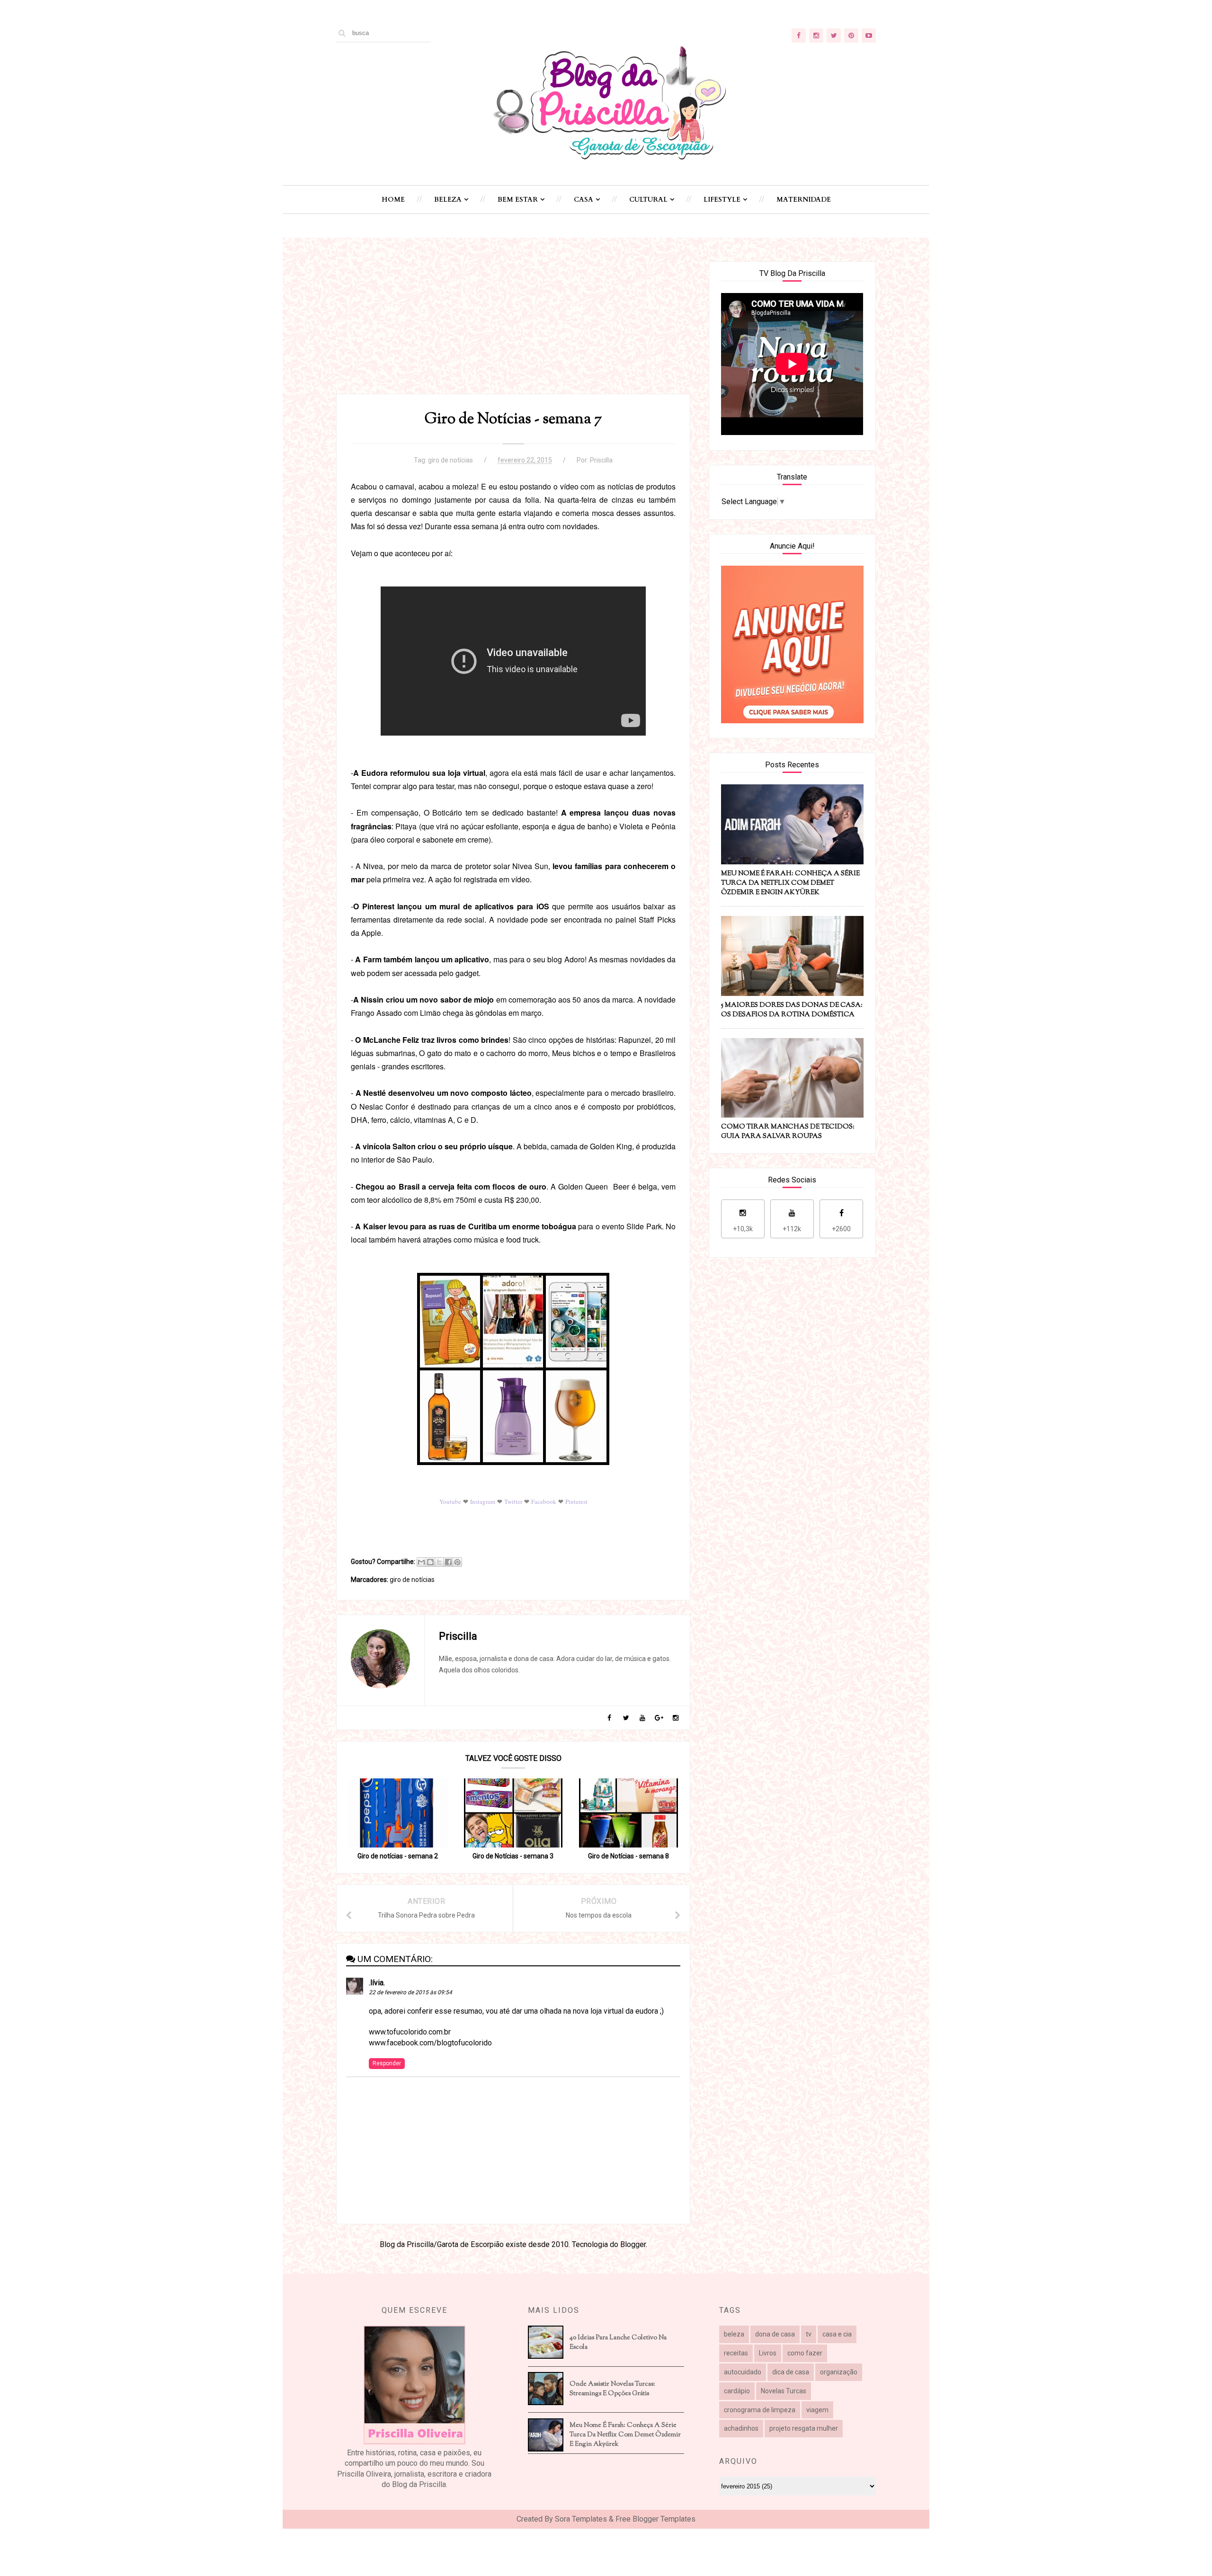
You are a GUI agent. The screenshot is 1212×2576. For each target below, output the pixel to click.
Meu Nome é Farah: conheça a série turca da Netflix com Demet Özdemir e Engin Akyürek (625, 2435)
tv (809, 2334)
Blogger (633, 2244)
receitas (736, 2353)
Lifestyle (722, 200)
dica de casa (791, 2372)
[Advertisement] (513, 328)
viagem (817, 2410)
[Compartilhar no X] (439, 1562)
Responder (387, 2063)
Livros (768, 2353)
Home (393, 200)
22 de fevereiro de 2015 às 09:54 (410, 1992)
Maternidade (804, 200)
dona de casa (775, 2334)
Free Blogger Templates (655, 2519)
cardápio (737, 2391)
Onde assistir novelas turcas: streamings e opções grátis (612, 2389)
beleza (734, 2334)
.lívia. (377, 1983)
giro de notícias (450, 460)
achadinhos (741, 2428)
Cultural (648, 200)
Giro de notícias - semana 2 (398, 1856)
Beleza (448, 200)
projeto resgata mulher (804, 2428)
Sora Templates (581, 2519)
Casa (584, 200)
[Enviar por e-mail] (421, 1562)
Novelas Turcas (784, 2391)
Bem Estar (518, 200)
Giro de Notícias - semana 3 (513, 1856)
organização (839, 2372)
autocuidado (743, 2372)
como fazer (805, 2353)
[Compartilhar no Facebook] (448, 1562)
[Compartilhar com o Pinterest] (457, 1562)
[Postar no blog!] (430, 1562)
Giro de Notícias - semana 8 (628, 1856)
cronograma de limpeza (760, 2410)
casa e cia (837, 2334)
